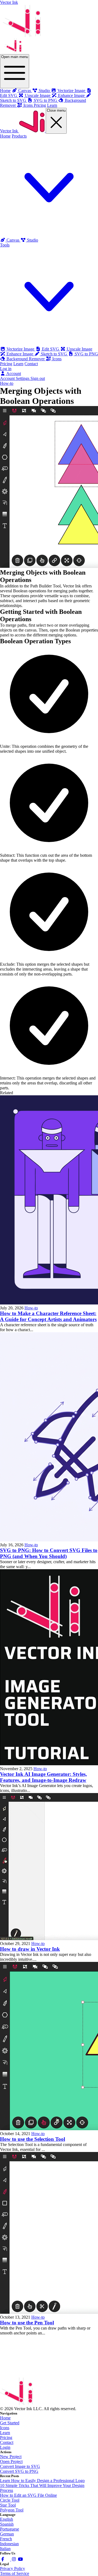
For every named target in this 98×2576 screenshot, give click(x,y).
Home (5, 91)
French (6, 2539)
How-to (7, 383)
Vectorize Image (20, 349)
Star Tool (8, 2505)
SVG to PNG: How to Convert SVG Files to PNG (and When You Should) (49, 1553)
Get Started (10, 2423)
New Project (11, 2457)
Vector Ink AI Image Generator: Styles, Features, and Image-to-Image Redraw (43, 1777)
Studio (32, 240)
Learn (52, 105)
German (7, 2534)
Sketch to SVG (54, 354)
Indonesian (9, 2544)
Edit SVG (50, 349)
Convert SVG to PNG (19, 2471)
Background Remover (26, 359)
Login (5, 2447)
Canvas (13, 240)
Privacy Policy (13, 2569)
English (7, 2519)
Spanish (7, 2524)
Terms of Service (15, 2573)
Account (13, 374)
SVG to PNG (86, 354)
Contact (31, 364)
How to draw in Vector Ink (30, 1949)
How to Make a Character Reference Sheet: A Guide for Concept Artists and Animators (48, 1316)
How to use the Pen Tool (27, 2323)
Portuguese (10, 2529)
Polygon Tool (12, 2510)
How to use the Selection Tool (33, 2139)
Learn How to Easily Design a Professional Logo (42, 2481)
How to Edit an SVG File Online (28, 2495)
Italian (5, 2549)
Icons (56, 359)
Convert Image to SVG (20, 2466)
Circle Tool (10, 2500)
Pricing (40, 105)
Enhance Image (20, 354)
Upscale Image (79, 349)
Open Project (11, 2461)
